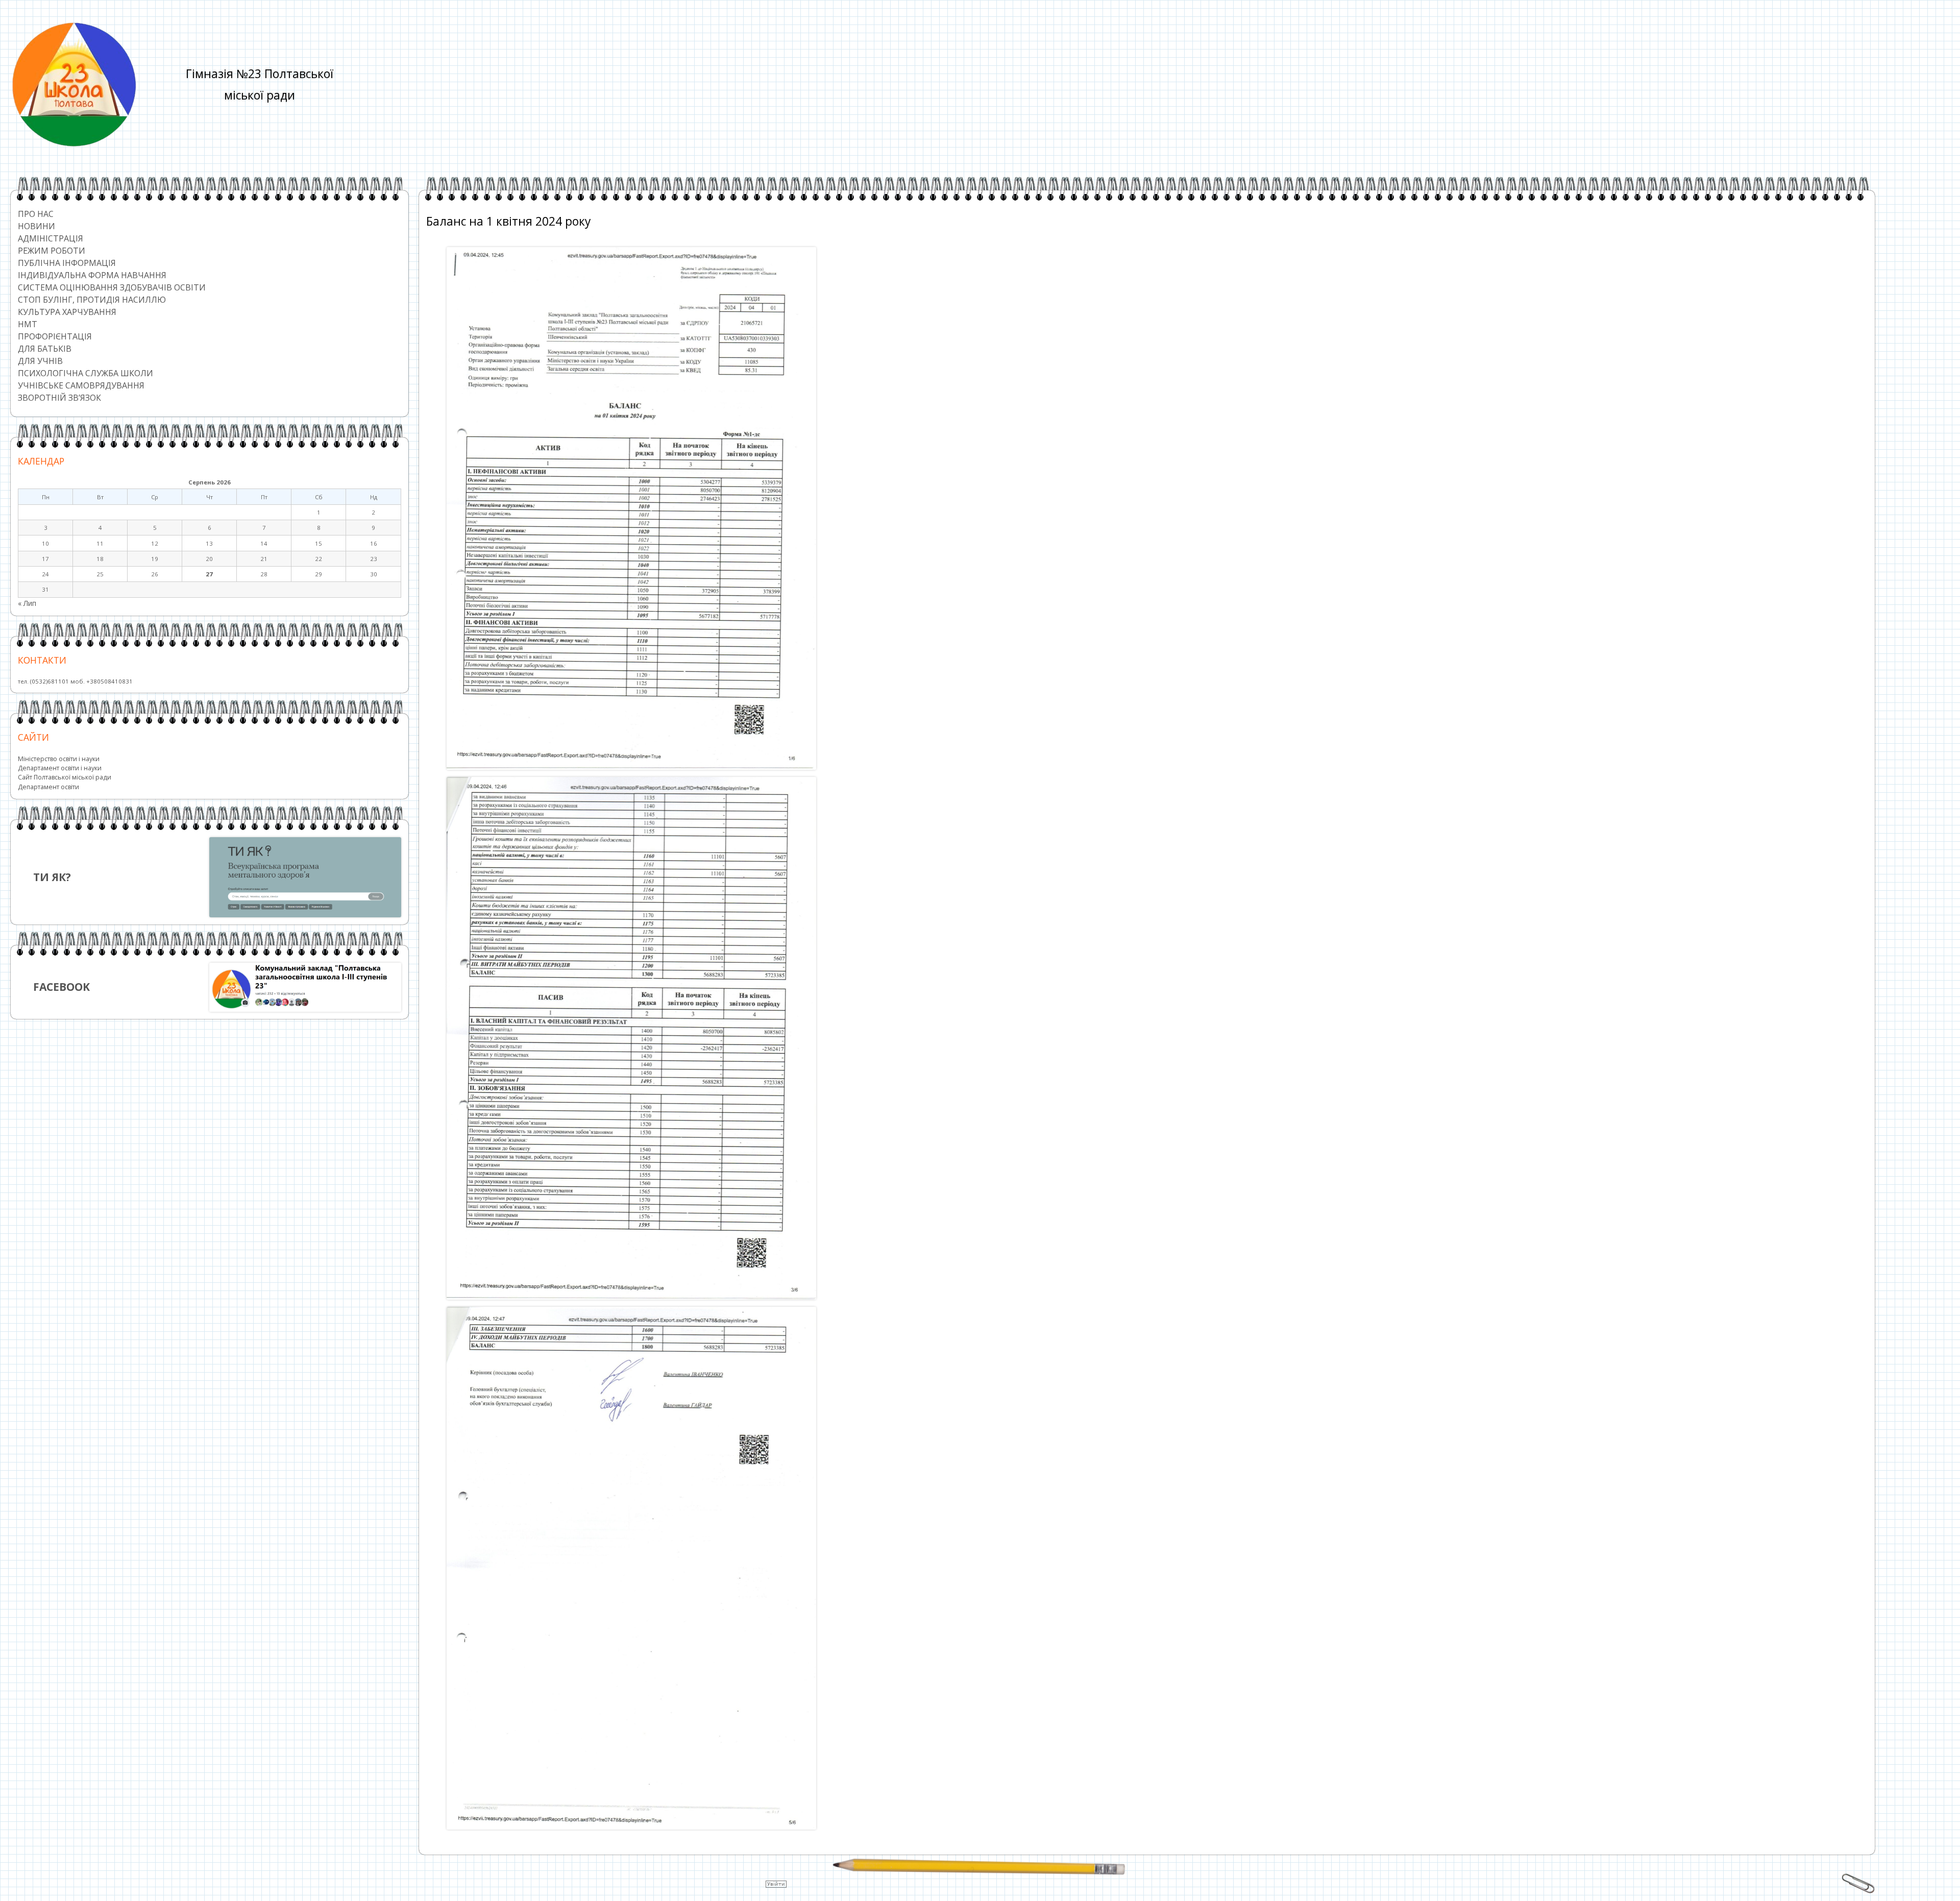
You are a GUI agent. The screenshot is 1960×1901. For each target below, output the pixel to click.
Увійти (776, 1884)
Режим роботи (52, 251)
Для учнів (40, 361)
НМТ (28, 324)
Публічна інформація (67, 263)
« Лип (27, 603)
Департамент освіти (48, 787)
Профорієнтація (55, 336)
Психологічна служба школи (85, 373)
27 (209, 574)
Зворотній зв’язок (59, 398)
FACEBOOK (62, 987)
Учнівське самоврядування (81, 385)
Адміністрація (51, 238)
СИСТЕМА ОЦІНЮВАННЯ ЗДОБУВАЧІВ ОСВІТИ (112, 287)
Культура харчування (67, 312)
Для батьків (45, 349)
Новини (36, 226)
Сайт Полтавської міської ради (65, 777)
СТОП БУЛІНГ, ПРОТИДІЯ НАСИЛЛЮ (92, 300)
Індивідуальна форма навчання (92, 275)
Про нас (36, 214)
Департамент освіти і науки (60, 768)
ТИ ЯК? (52, 877)
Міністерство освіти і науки (59, 759)
